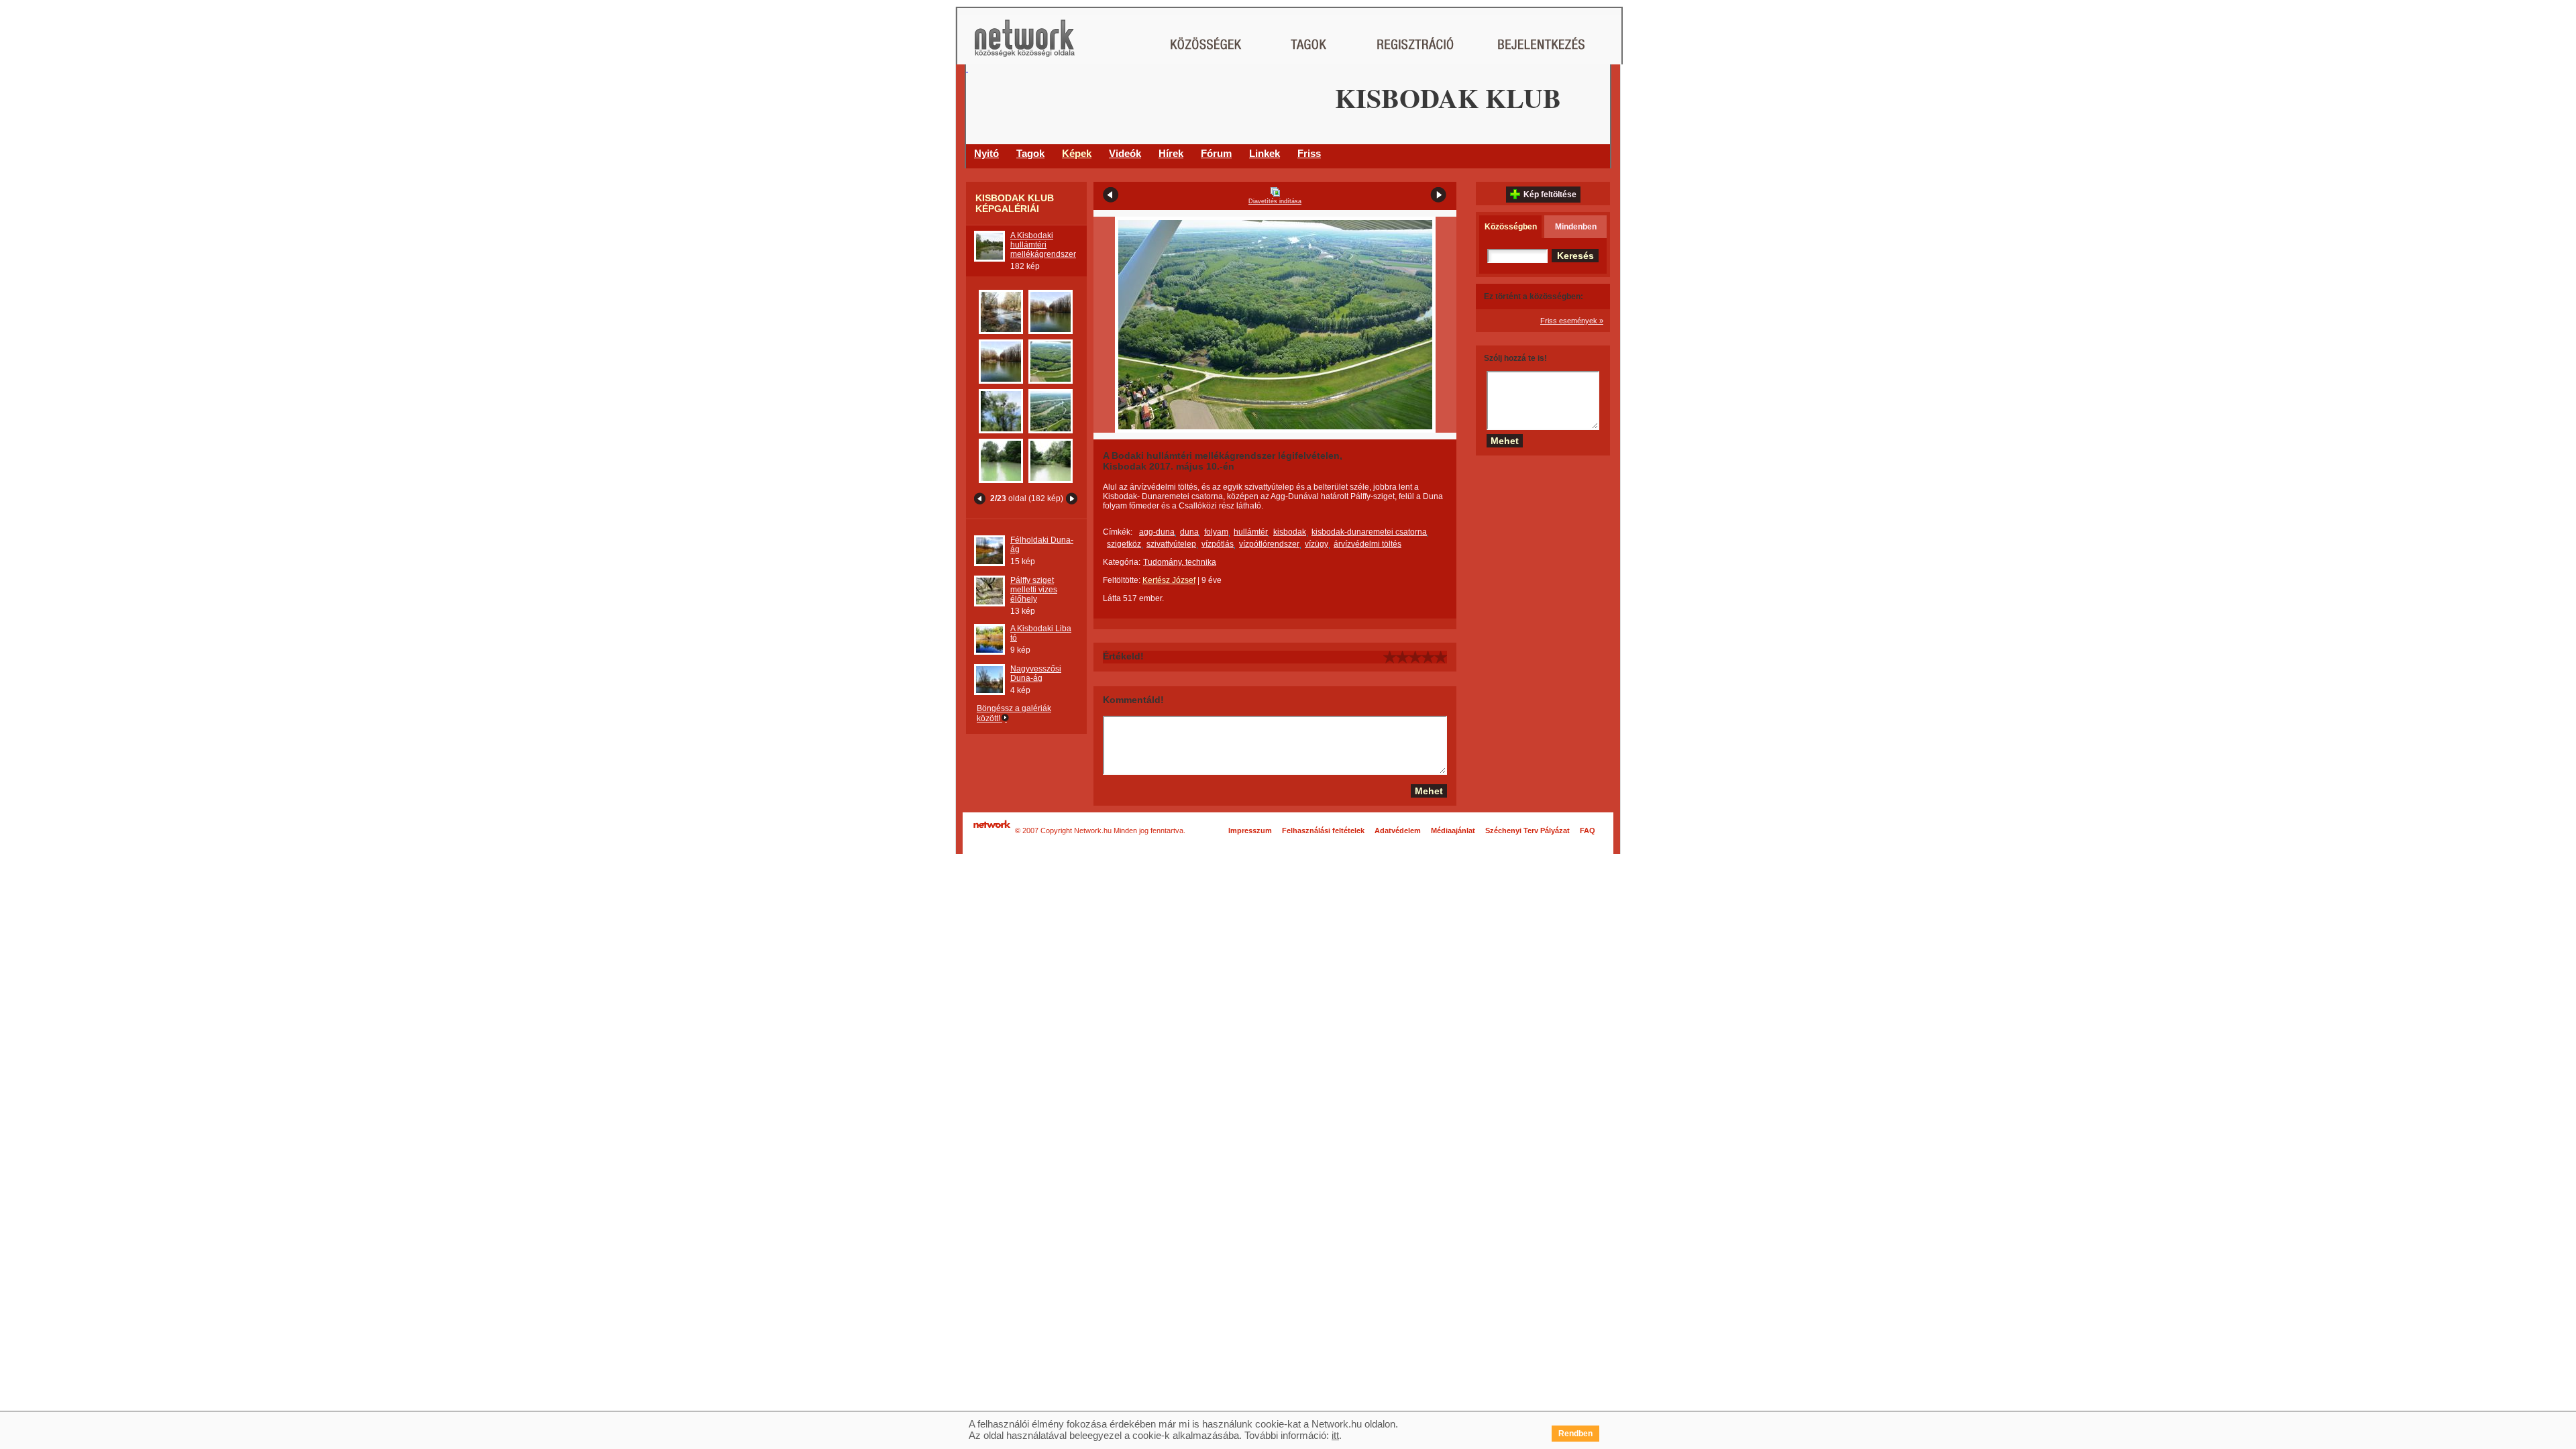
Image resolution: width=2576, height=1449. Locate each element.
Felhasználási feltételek (1323, 830)
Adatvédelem (1398, 830)
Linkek (1265, 153)
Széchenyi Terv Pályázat (1527, 830)
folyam (1216, 532)
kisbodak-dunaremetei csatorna (1369, 532)
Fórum (1216, 153)
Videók (1125, 153)
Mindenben (1576, 227)
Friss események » (1572, 321)
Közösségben (1511, 227)
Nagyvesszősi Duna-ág (1036, 674)
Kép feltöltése (1550, 195)
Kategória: (1122, 562)
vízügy (1317, 544)
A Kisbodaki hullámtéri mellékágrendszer (1043, 245)
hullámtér (1251, 532)
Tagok (1030, 153)
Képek (1077, 153)
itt (1335, 1435)
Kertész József (1169, 580)
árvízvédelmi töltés (1367, 544)
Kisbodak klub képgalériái (1015, 203)
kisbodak (1290, 532)
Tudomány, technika (1180, 562)
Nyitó (986, 153)
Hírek (1171, 153)
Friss (1309, 153)
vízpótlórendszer (1269, 544)
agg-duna (1157, 532)
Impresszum (1250, 830)
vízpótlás (1218, 544)
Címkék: (1118, 532)
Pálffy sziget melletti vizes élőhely (1034, 590)
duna (1189, 532)
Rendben (1575, 1434)
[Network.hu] (1024, 45)
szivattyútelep (1171, 544)
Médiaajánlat (1453, 830)
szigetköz (1124, 544)
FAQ (1588, 830)
